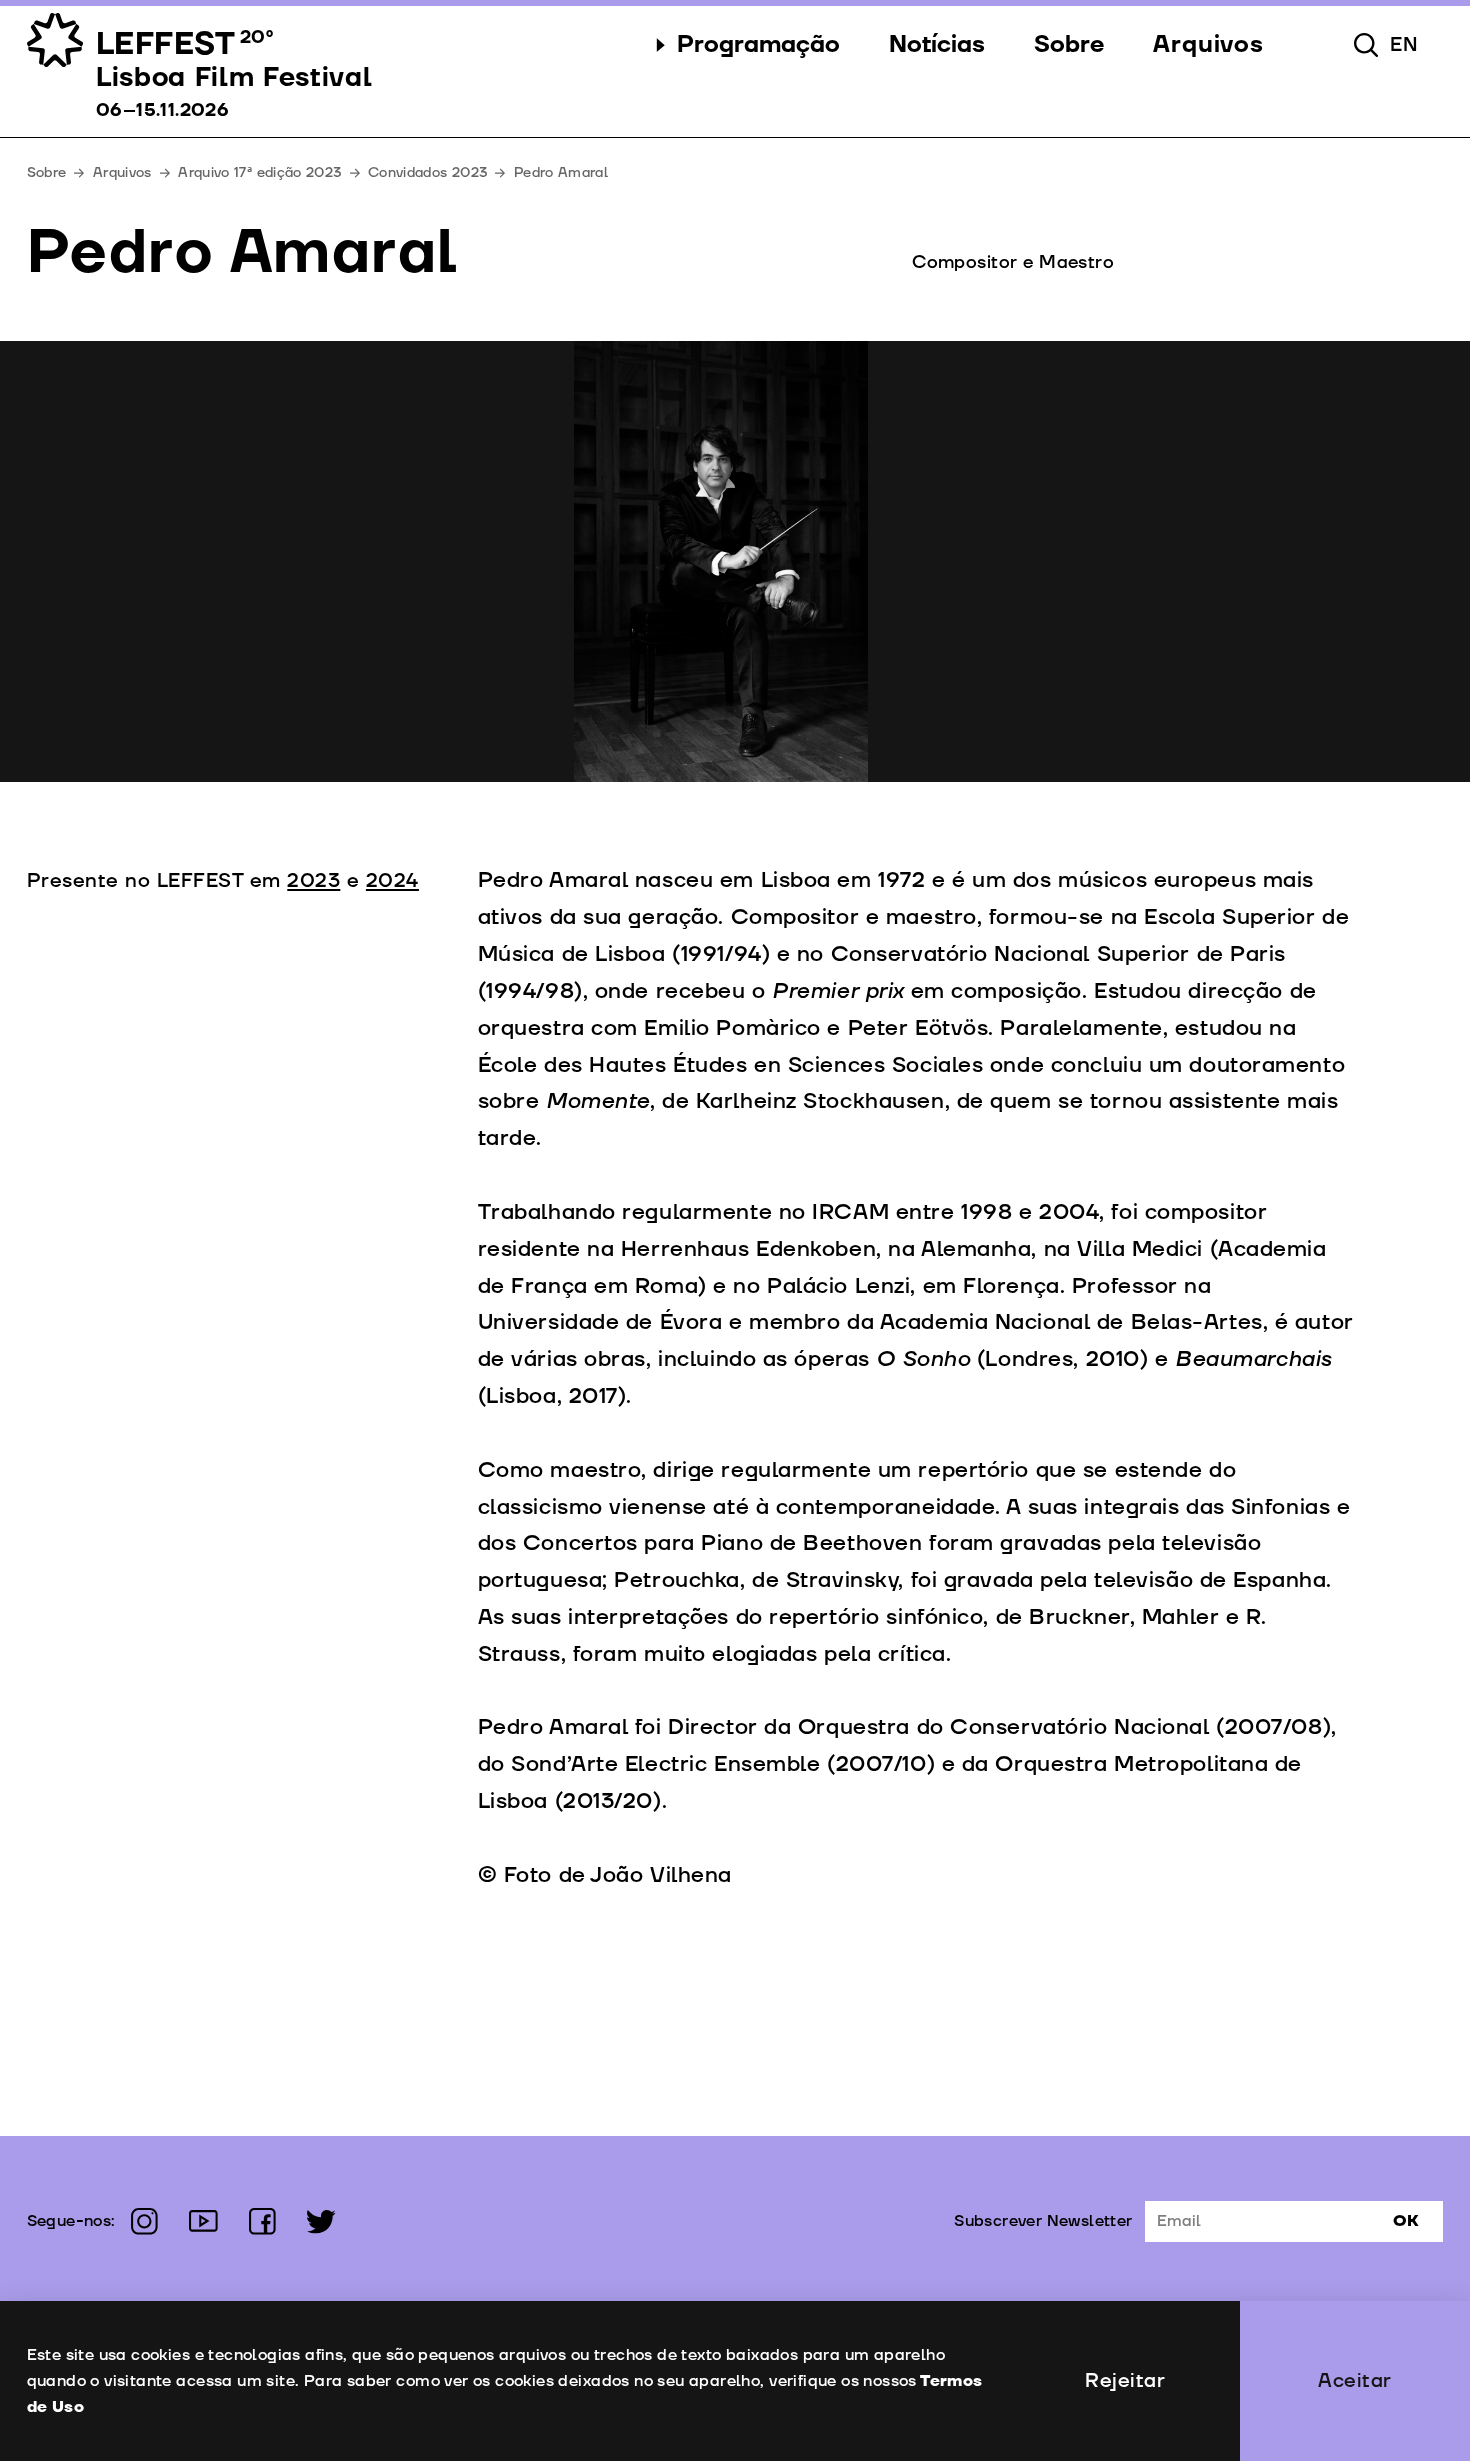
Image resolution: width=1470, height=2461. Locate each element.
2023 (313, 881)
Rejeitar (1125, 2381)
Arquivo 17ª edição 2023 (259, 172)
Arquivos (122, 172)
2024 (392, 881)
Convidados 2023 (427, 172)
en (1404, 45)
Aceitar (1355, 2381)
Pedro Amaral (561, 172)
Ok (1406, 2221)
